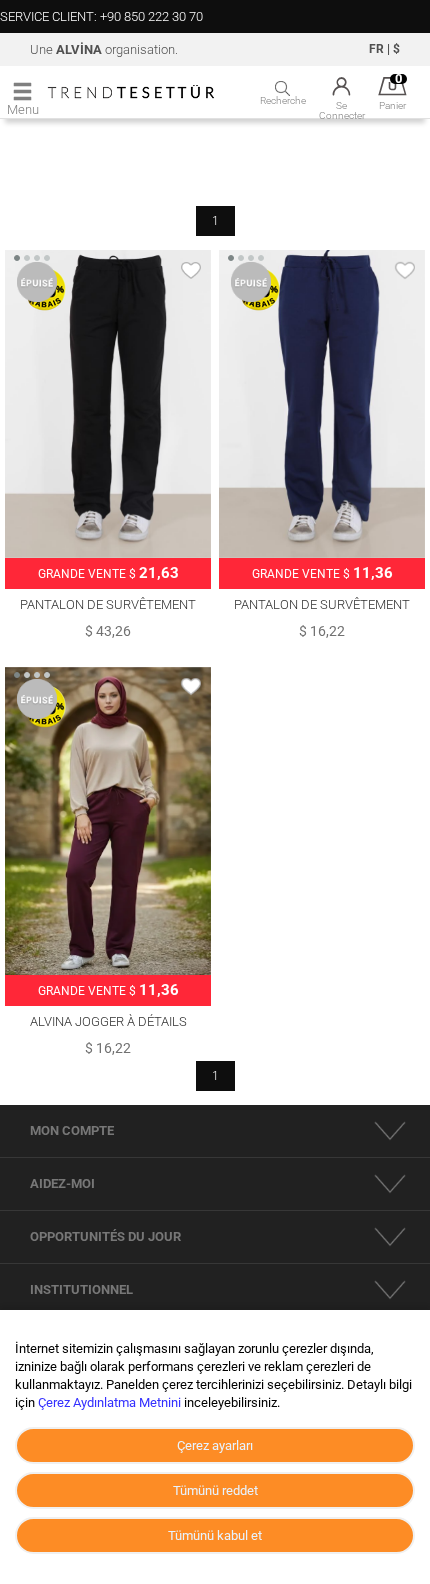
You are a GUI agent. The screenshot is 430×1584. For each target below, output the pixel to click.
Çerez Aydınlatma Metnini (109, 1402)
